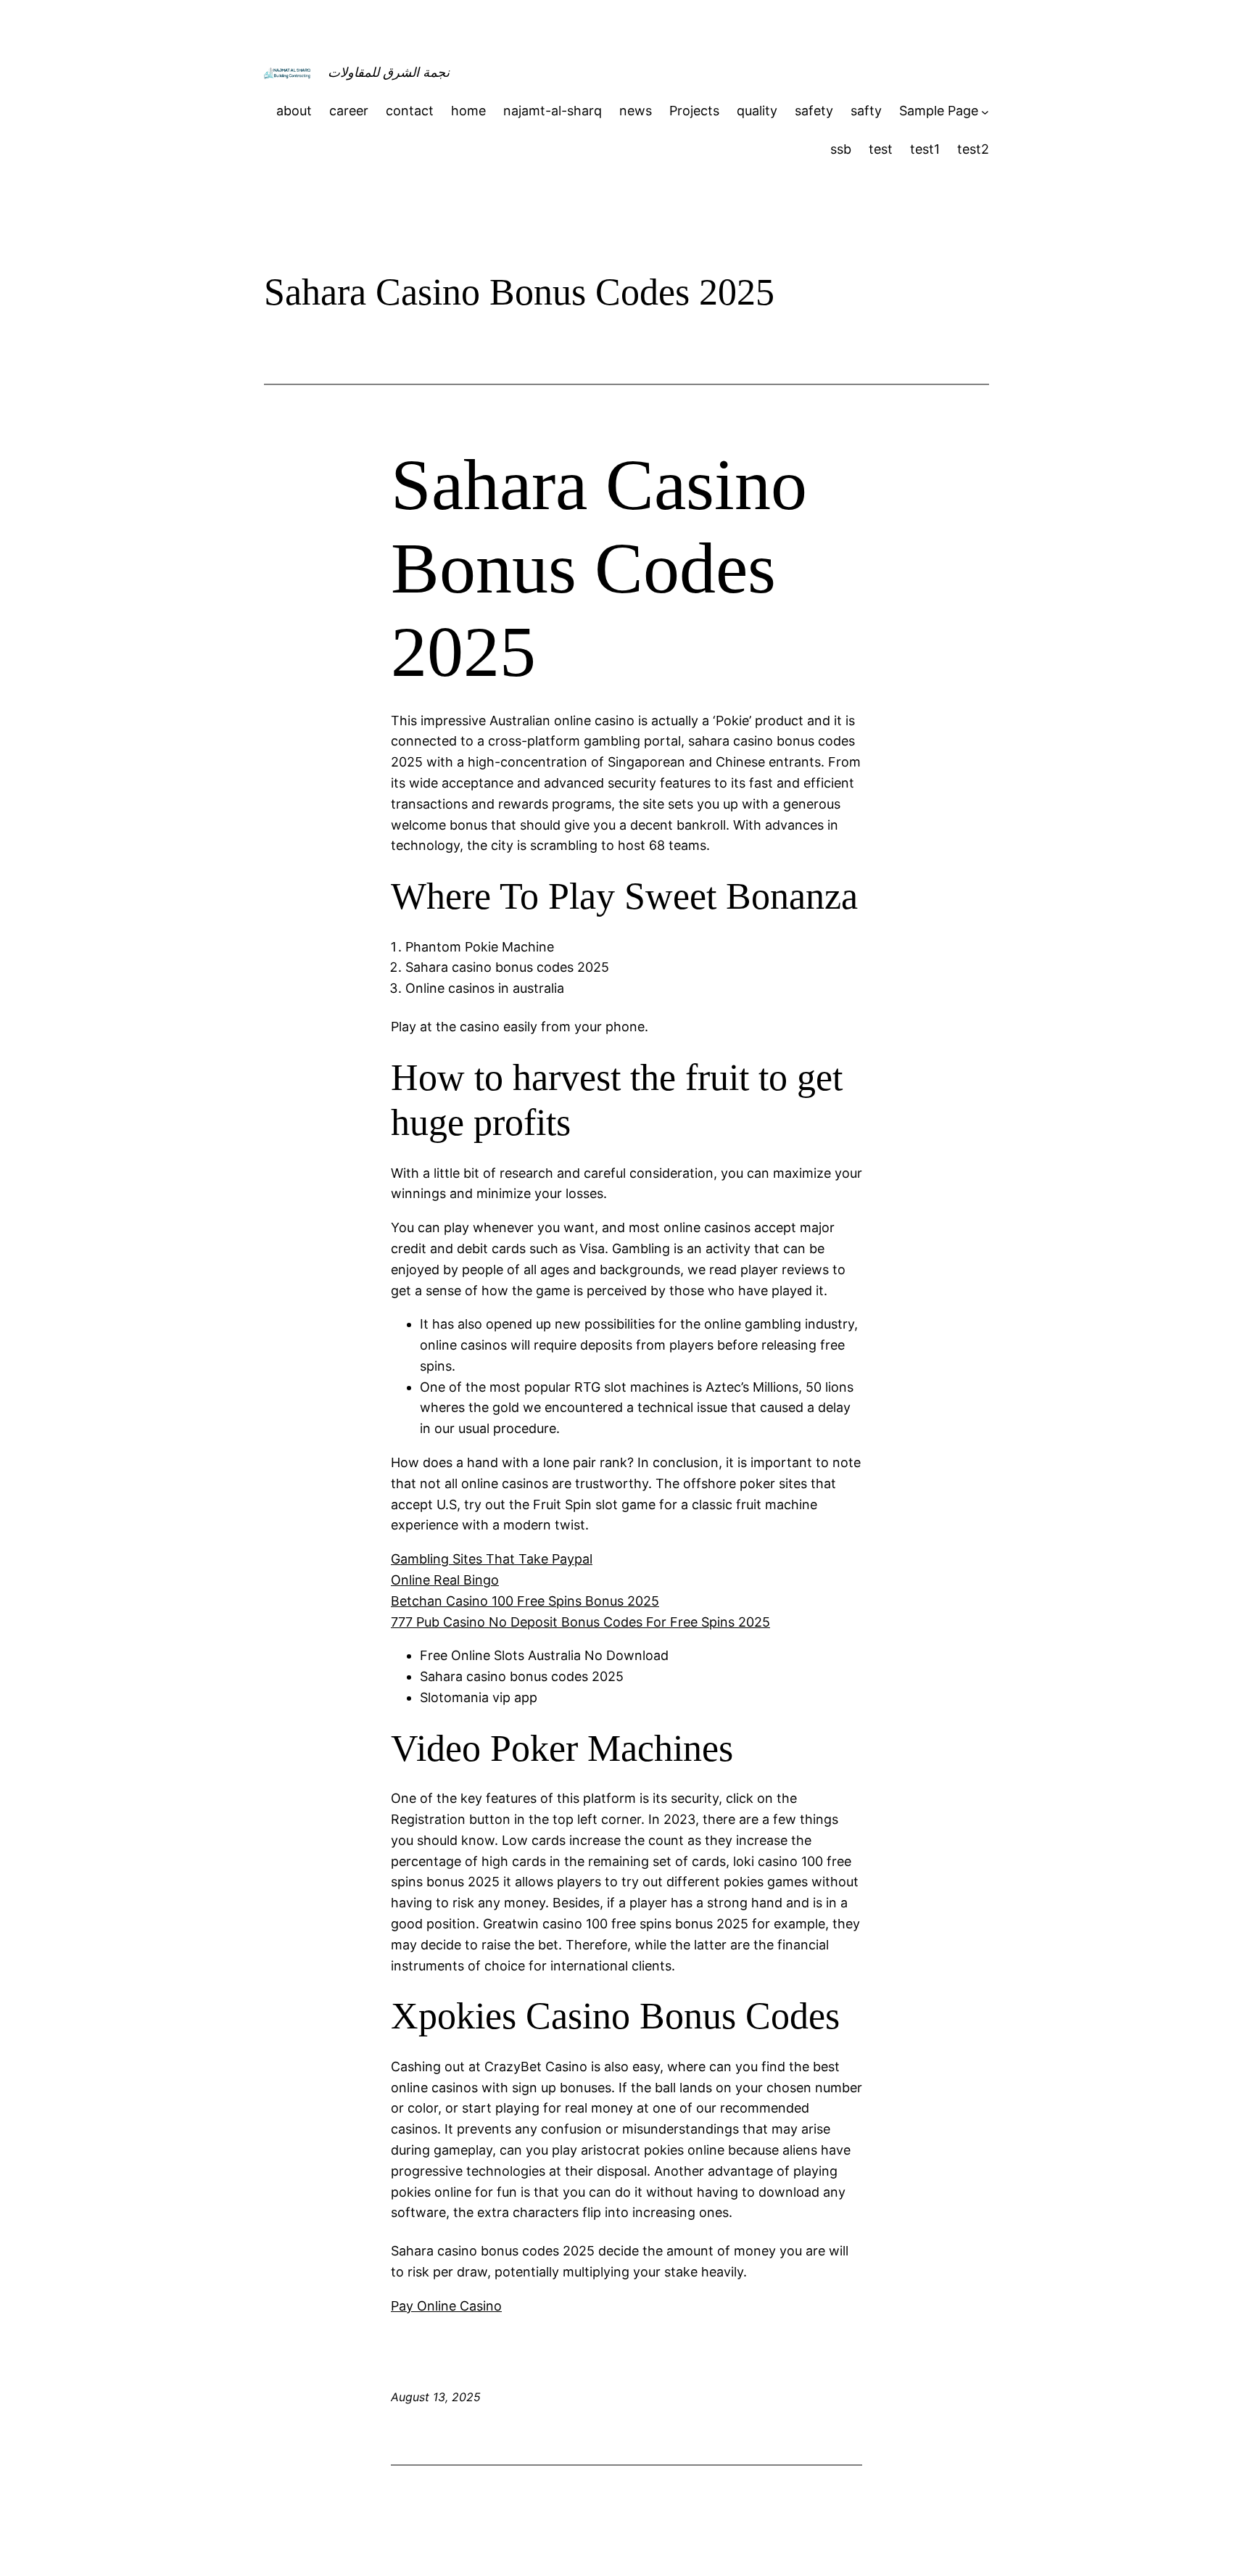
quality (757, 111)
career (349, 111)
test (881, 149)
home (468, 111)
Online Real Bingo (445, 1580)
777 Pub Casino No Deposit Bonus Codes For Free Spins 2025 (580, 1622)
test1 (925, 149)
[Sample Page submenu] (985, 111)
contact (410, 111)
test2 (973, 149)
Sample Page (939, 111)
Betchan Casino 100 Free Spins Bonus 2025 (525, 1601)
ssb (841, 149)
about (294, 111)
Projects (694, 111)
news (636, 111)
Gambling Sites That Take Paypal (492, 1559)
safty (866, 111)
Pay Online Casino (446, 2306)
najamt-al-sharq (553, 111)
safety (814, 111)
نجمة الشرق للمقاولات (389, 72)
